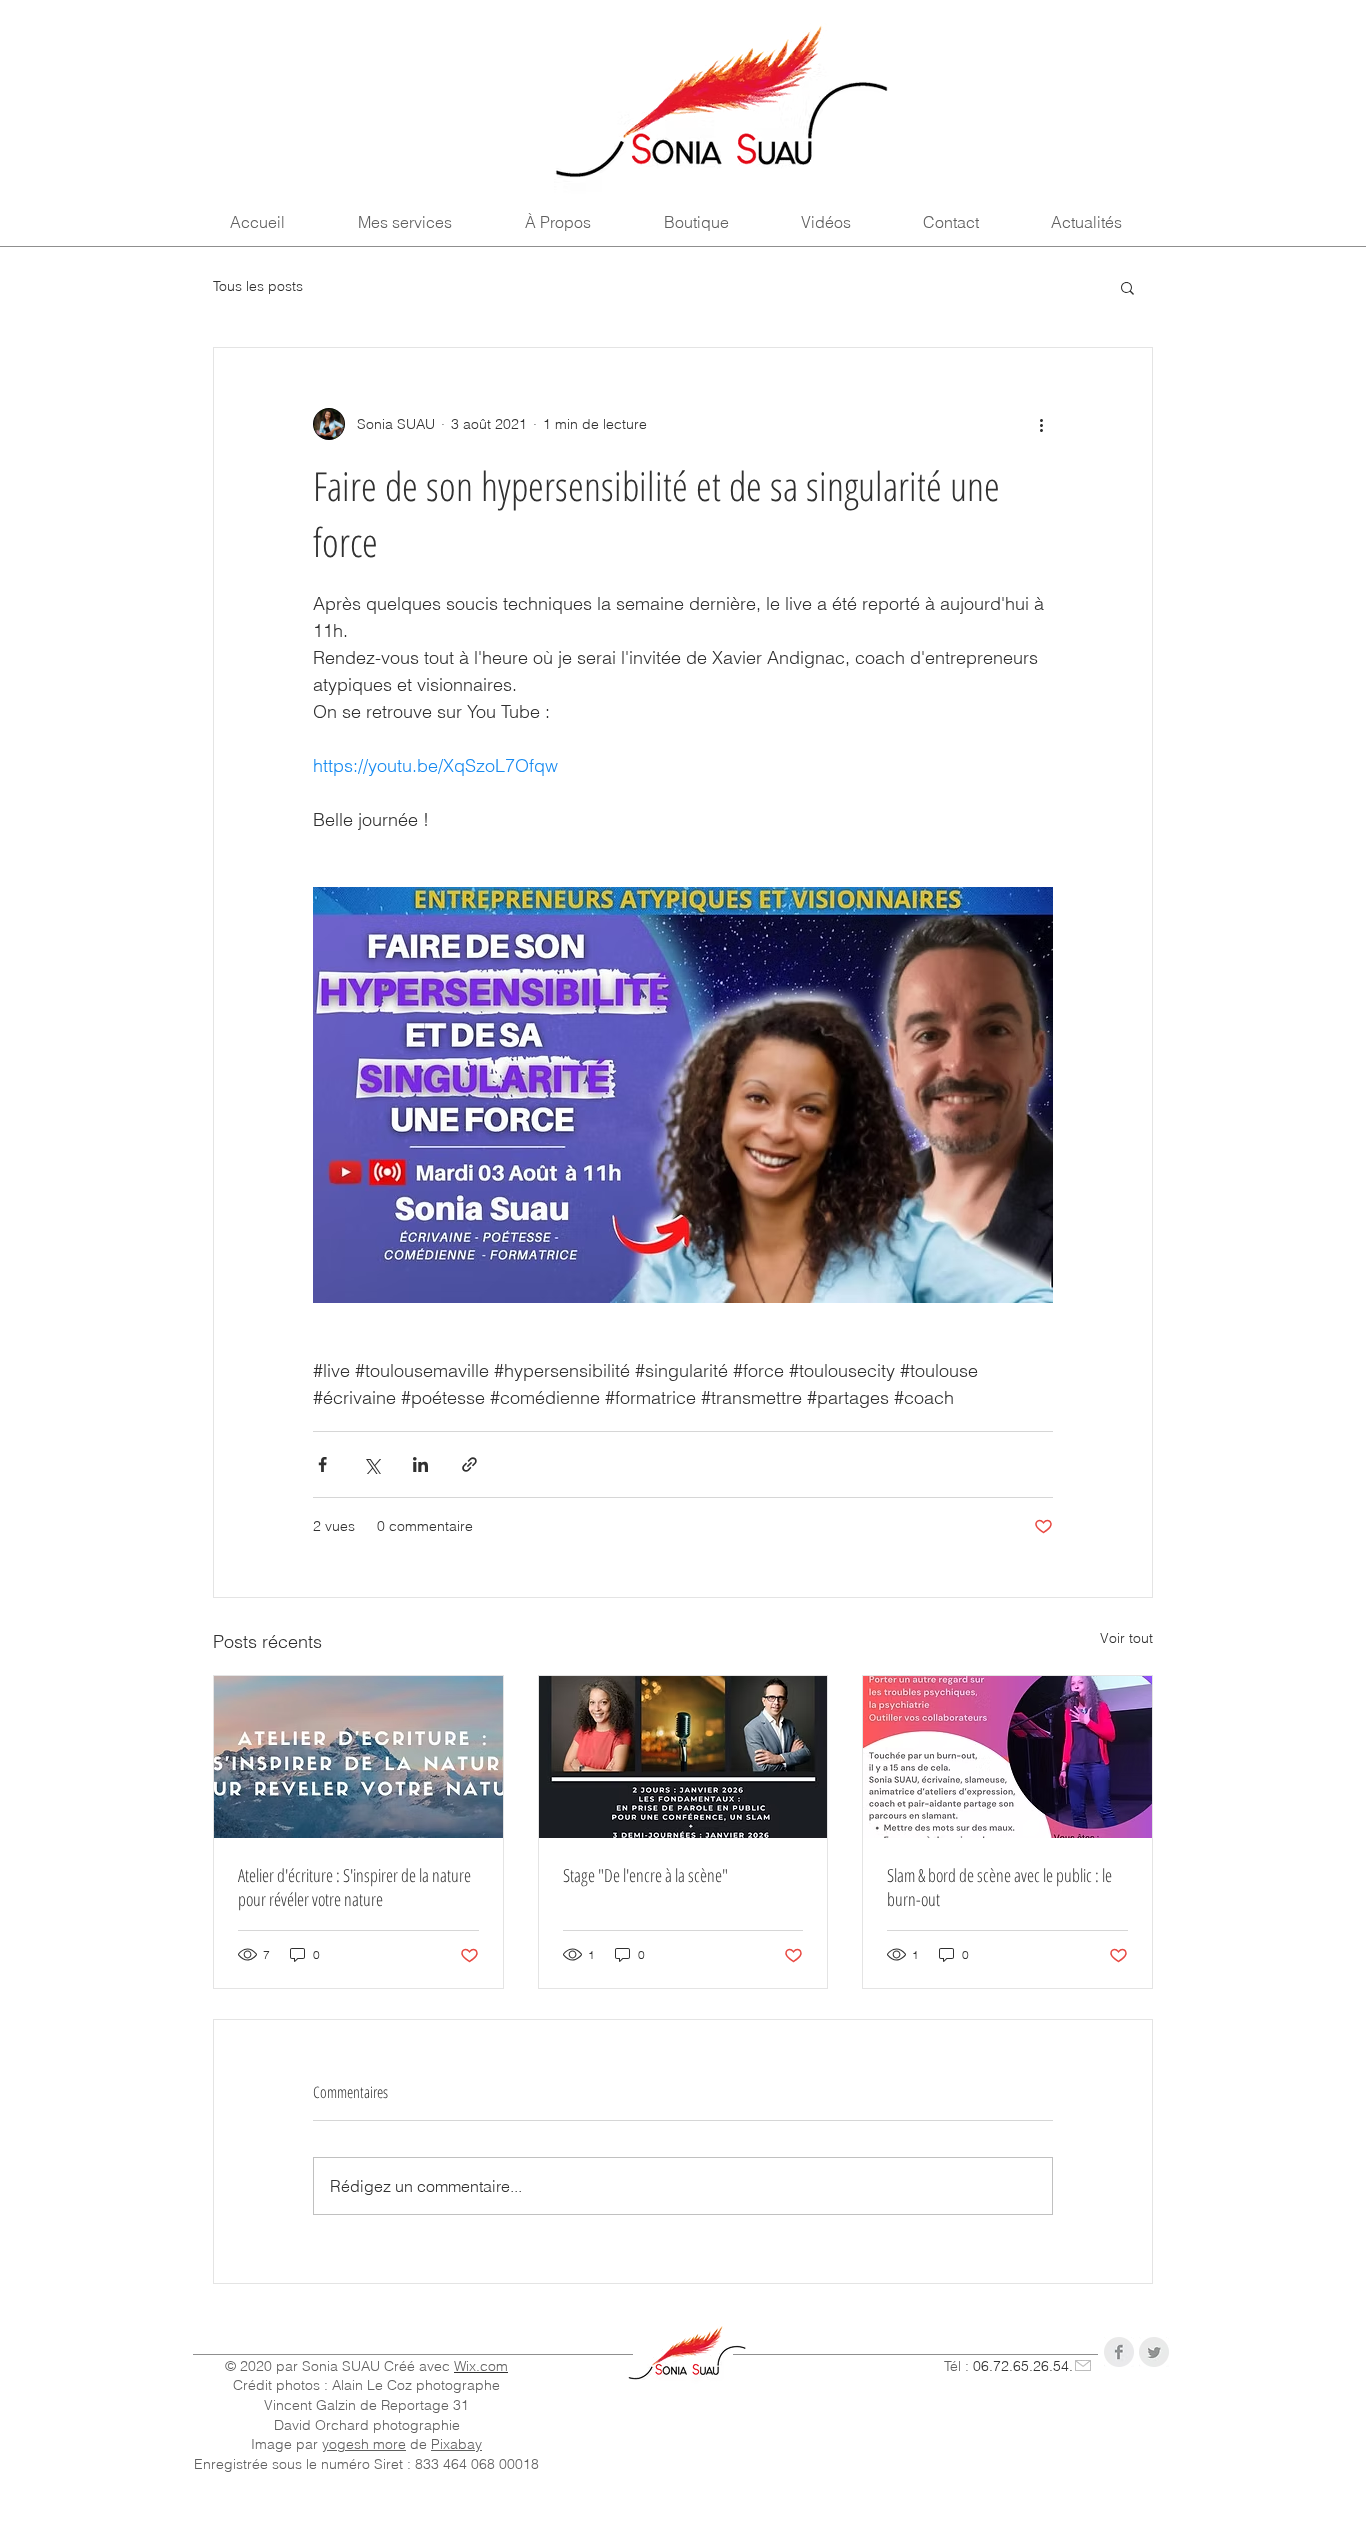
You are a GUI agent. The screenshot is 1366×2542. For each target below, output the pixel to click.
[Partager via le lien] (469, 1464)
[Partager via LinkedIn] (420, 1464)
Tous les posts (258, 286)
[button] (1127, 287)
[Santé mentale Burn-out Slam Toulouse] (1007, 1757)
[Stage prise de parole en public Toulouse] (683, 1757)
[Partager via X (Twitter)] (371, 1464)
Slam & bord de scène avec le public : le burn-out (999, 1887)
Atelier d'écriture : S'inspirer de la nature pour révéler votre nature (354, 1887)
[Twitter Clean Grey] (1154, 2352)
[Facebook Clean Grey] (1119, 2352)
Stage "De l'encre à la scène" (645, 1875)
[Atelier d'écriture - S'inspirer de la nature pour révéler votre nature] (358, 1757)
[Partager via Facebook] (322, 1464)
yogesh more (364, 2444)
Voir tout (1126, 1638)
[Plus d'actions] (1041, 424)
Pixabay (456, 2444)
